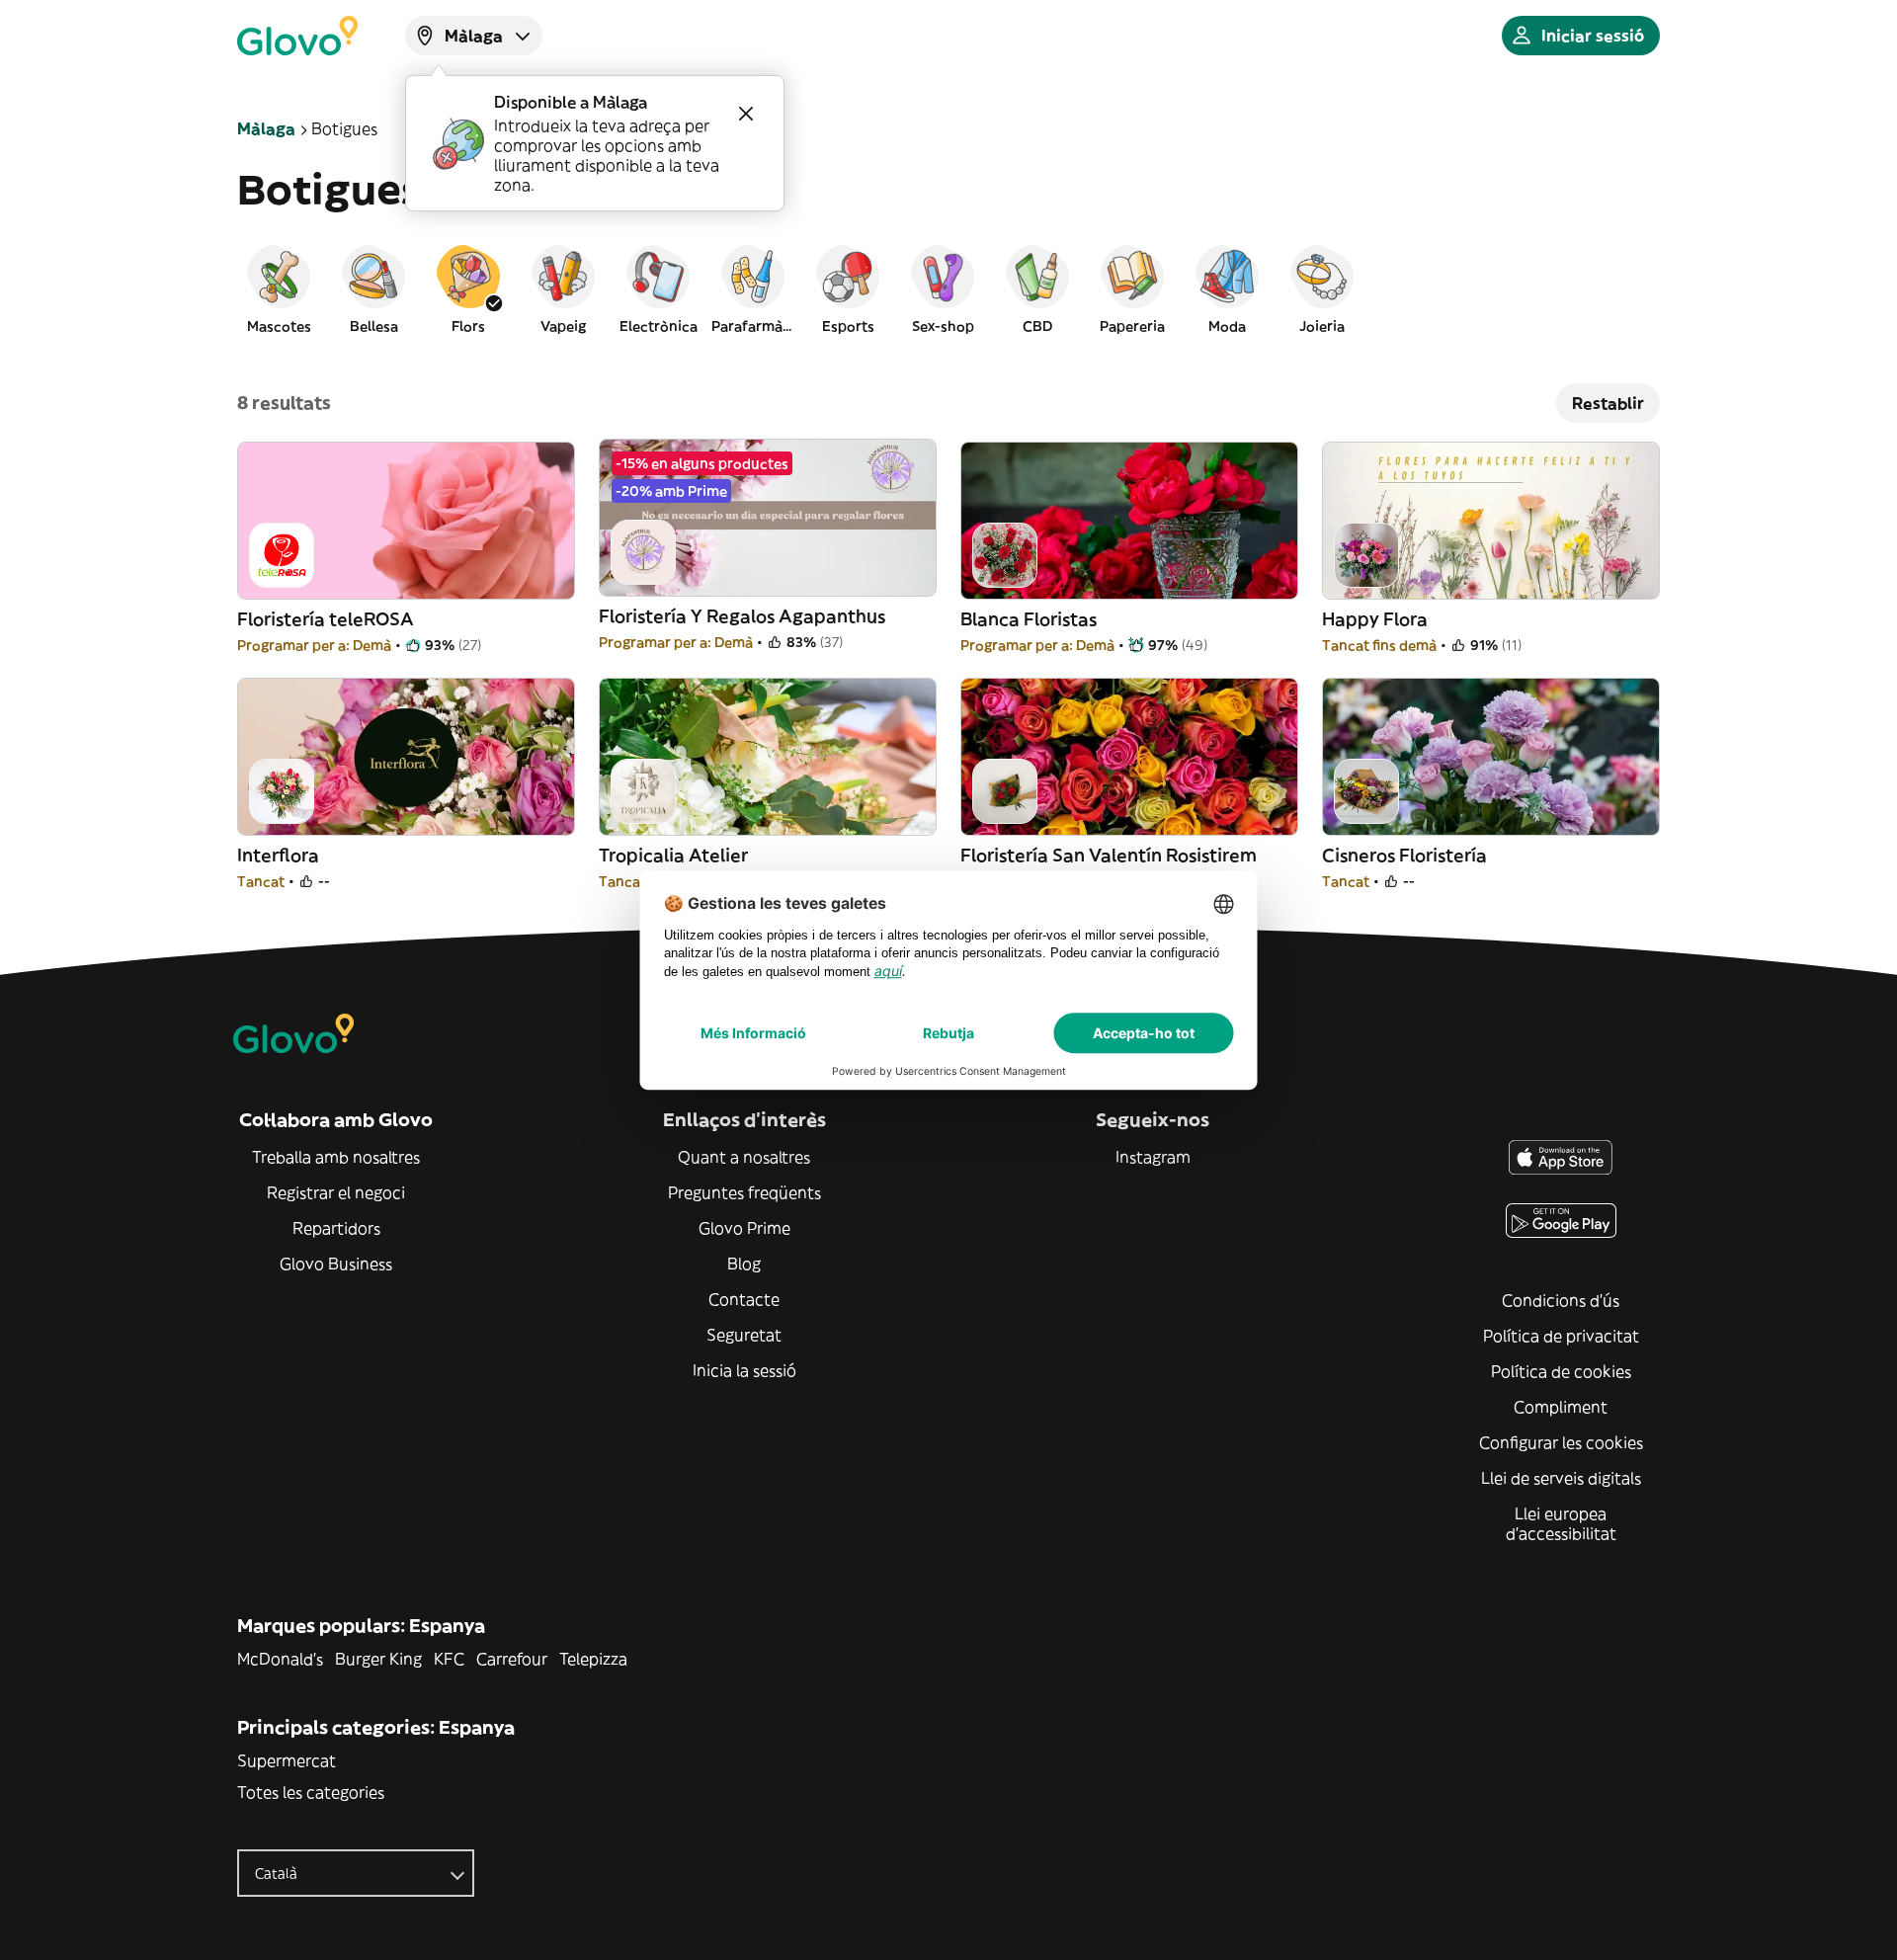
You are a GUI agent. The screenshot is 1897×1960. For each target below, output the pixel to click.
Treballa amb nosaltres (336, 1157)
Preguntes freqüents (744, 1192)
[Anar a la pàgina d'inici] (297, 36)
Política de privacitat (1561, 1336)
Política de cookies (1561, 1371)
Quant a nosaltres (744, 1157)
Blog (744, 1264)
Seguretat (744, 1335)
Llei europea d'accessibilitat (1561, 1523)
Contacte (744, 1299)
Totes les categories (311, 1792)
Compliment (1561, 1407)
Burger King (378, 1659)
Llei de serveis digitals (1561, 1478)
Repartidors (336, 1228)
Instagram (1153, 1157)
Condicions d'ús (1561, 1300)
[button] (279, 288)
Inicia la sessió (744, 1370)
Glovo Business (336, 1264)
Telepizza (593, 1659)
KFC (449, 1659)
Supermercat (287, 1760)
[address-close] (746, 114)
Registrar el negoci (336, 1192)
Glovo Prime (744, 1228)
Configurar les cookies (1561, 1442)
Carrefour (512, 1659)
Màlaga (266, 128)
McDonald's (280, 1659)
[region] (948, 288)
